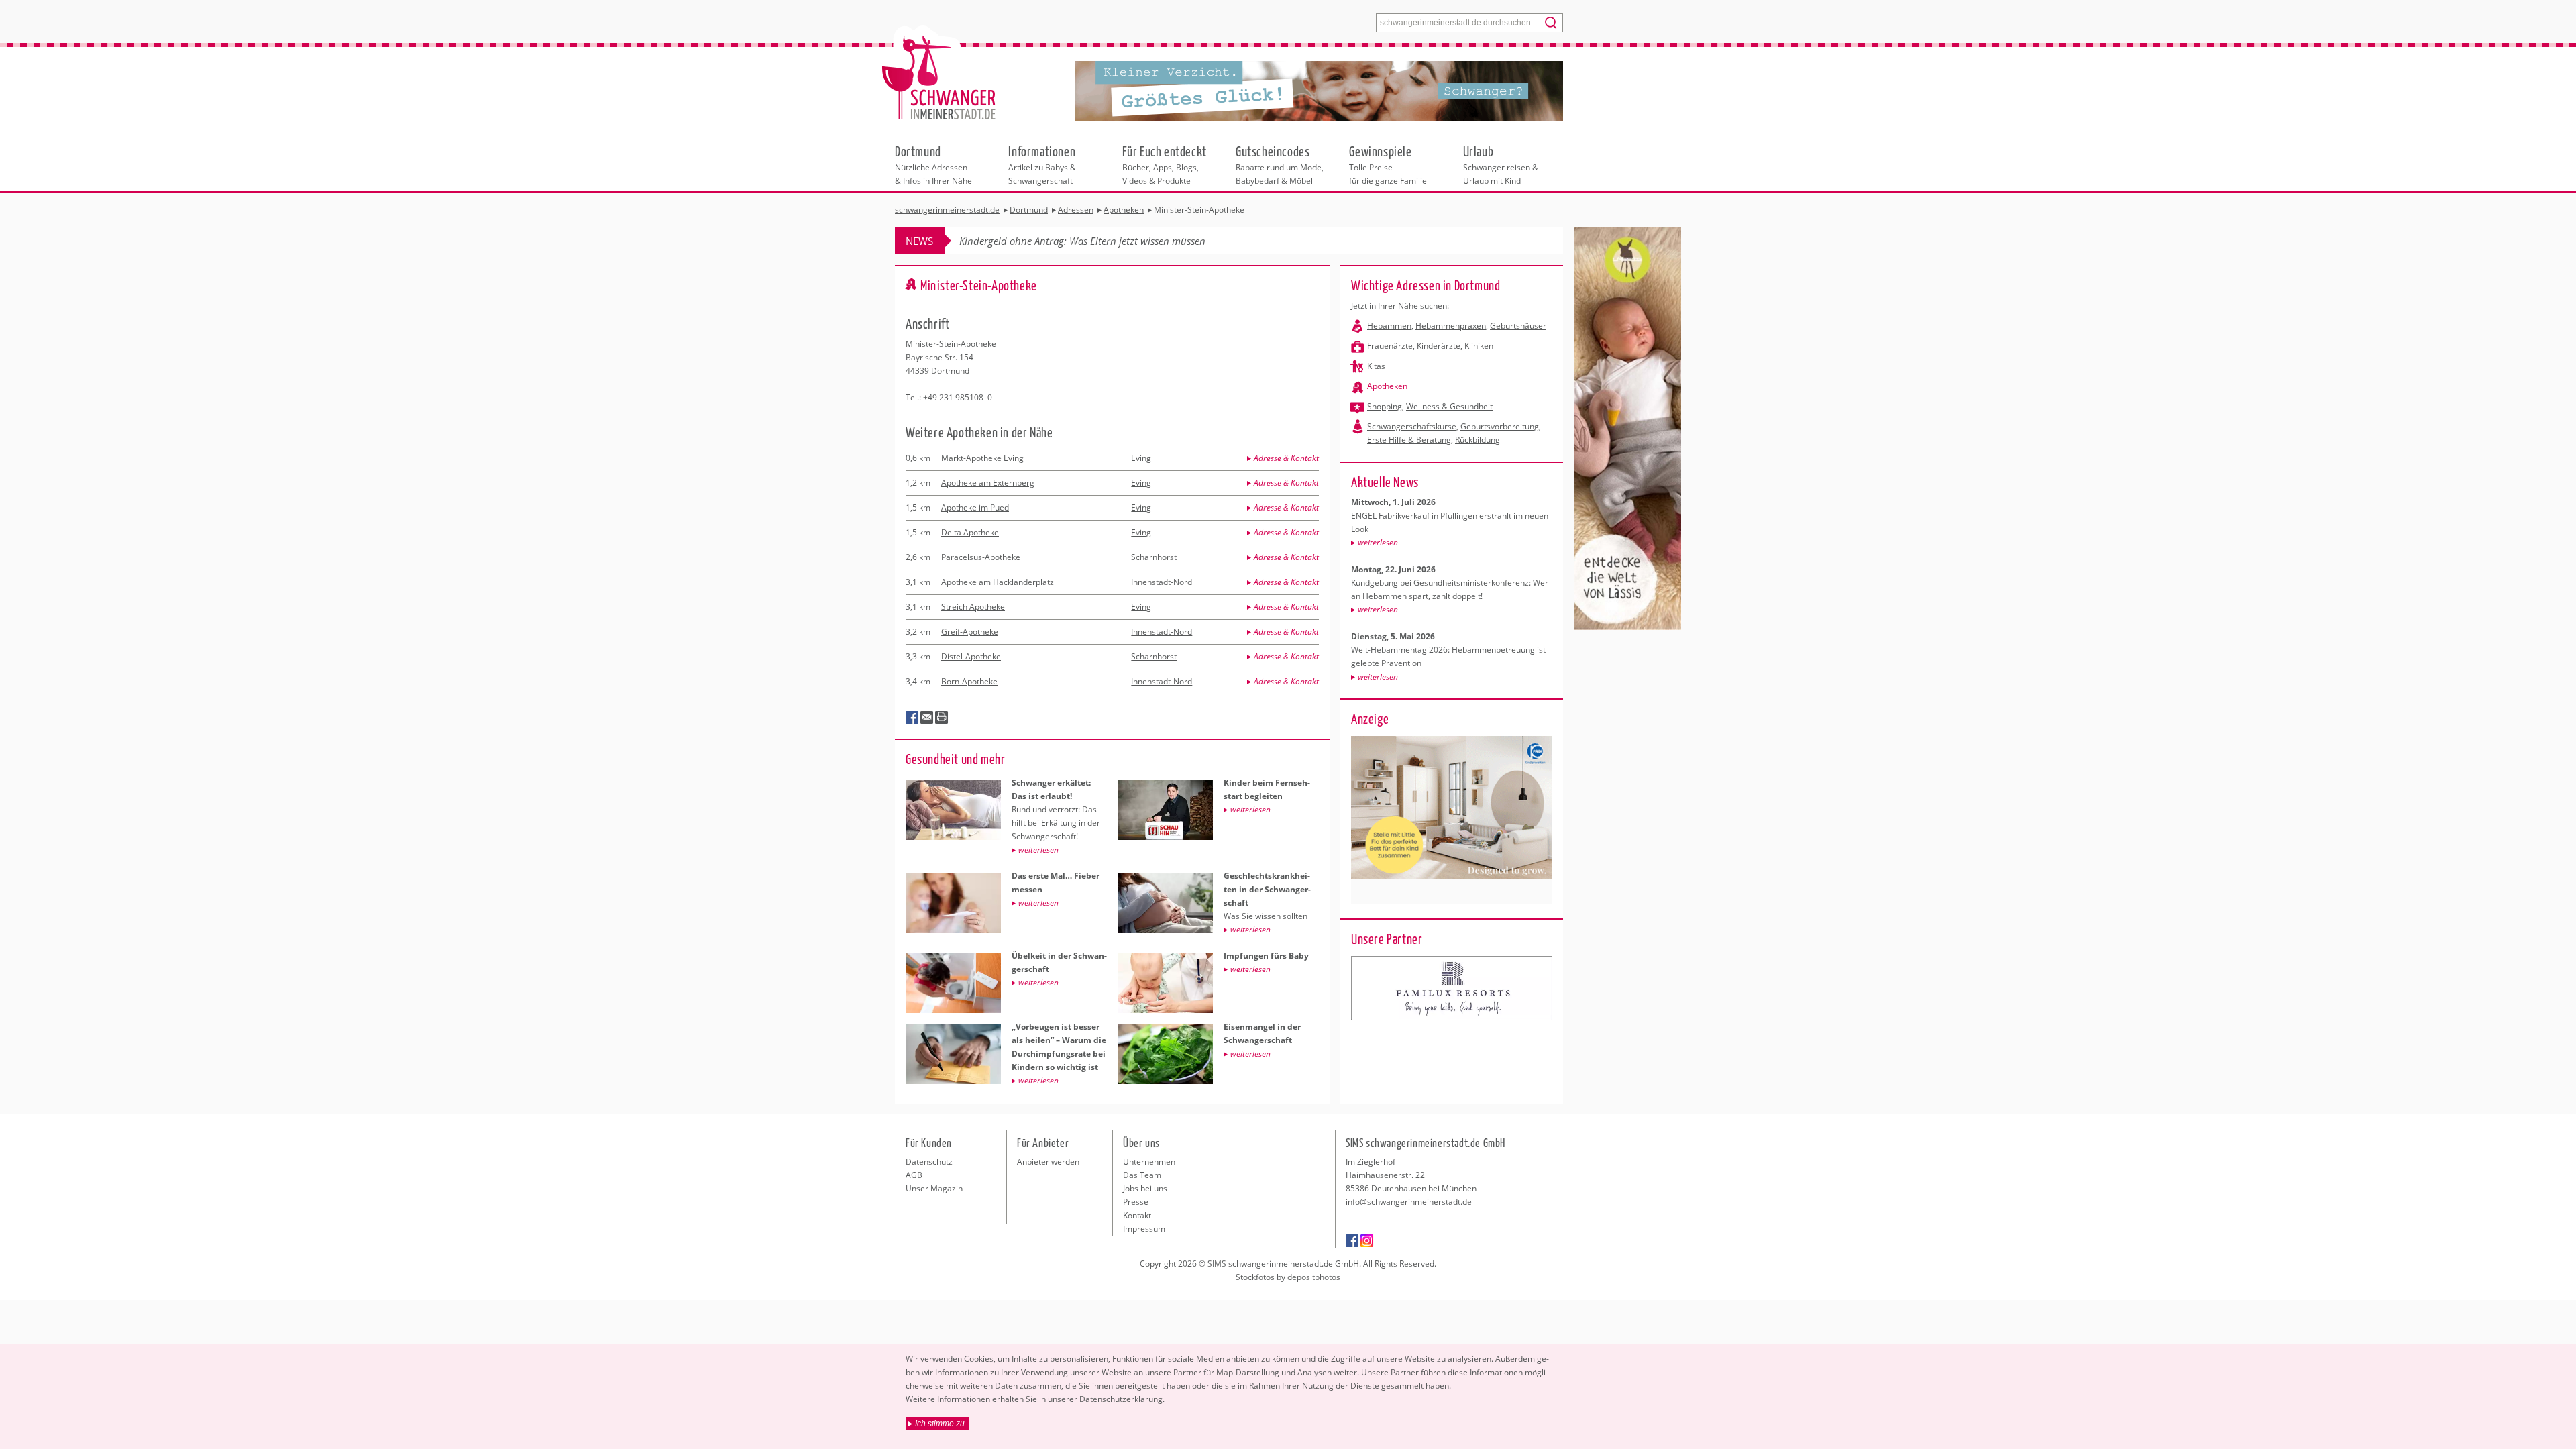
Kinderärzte (1439, 346)
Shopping (1385, 406)
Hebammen (1389, 326)
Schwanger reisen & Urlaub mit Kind (1501, 164)
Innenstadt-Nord (1162, 582)
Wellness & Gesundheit (1449, 406)
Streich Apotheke (973, 607)
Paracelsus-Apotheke (981, 557)
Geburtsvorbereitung (1500, 426)
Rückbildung (1478, 440)
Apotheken (1387, 386)
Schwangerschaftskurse (1412, 426)
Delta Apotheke (970, 532)
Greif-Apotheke (970, 632)
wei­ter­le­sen (1378, 542)
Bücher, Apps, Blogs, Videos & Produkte (1165, 164)
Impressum (1144, 1229)
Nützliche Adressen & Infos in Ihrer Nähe (933, 164)
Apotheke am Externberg (988, 483)
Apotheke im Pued (975, 507)
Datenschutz (929, 1162)
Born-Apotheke (969, 681)
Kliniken (1479, 346)
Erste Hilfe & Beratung (1409, 440)
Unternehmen (1149, 1162)
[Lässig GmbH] (1452, 988)
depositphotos (1314, 1277)
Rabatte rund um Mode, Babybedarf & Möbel (1280, 164)
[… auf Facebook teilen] (912, 718)
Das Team (1142, 1175)
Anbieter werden (1048, 1162)
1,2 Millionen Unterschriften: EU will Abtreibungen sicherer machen (1109, 241)
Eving (1141, 458)
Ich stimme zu (940, 1424)
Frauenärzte (1390, 346)
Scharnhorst (1154, 557)
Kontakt (1137, 1215)
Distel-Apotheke (971, 656)
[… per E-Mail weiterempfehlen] (927, 718)
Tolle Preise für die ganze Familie (1388, 164)
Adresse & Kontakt (1286, 458)
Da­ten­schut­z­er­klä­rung (1121, 1399)
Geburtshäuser (1518, 326)
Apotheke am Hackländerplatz (998, 582)
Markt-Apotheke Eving (982, 458)
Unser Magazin (934, 1188)
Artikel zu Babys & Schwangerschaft (1042, 164)
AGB (914, 1175)
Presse (1136, 1202)
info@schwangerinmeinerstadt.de (1409, 1202)
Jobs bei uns (1145, 1188)
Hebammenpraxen (1451, 326)
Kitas (1376, 366)
